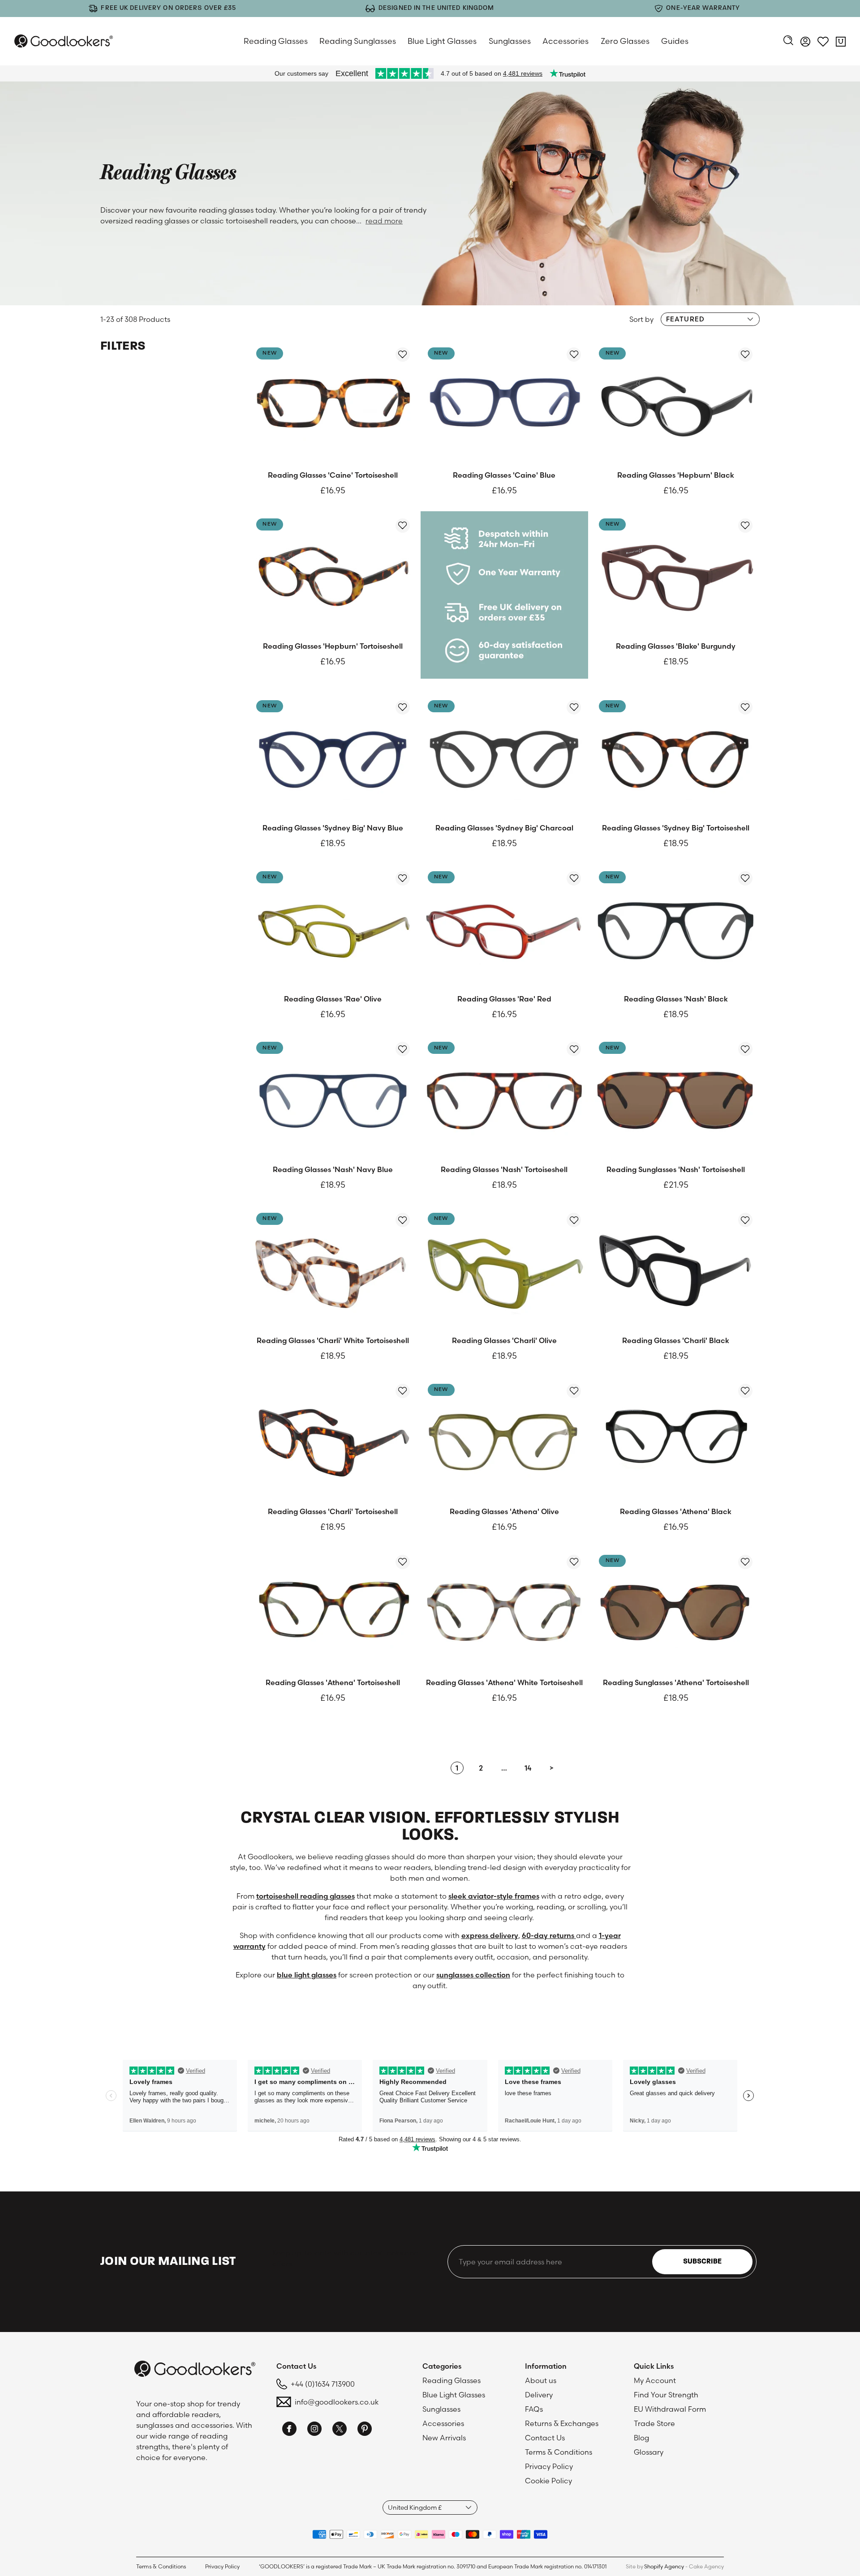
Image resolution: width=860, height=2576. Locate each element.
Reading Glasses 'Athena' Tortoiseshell (333, 1682)
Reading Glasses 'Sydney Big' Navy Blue (333, 828)
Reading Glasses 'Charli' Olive (504, 1340)
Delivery (539, 2395)
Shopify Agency (664, 2566)
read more (384, 221)
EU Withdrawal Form (670, 2409)
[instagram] (314, 2430)
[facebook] (289, 2430)
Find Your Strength (666, 2395)
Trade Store (654, 2423)
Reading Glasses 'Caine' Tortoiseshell (333, 475)
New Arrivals (444, 2438)
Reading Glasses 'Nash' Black (676, 999)
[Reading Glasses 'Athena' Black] (676, 1440)
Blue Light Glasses (442, 41)
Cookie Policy (548, 2481)
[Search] (788, 41)
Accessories (565, 41)
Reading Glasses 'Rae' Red (504, 999)
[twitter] (340, 2430)
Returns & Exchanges (562, 2423)
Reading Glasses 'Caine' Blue (504, 475)
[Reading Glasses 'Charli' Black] (676, 1269)
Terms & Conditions (559, 2452)
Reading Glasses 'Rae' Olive (333, 999)
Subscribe (702, 2262)
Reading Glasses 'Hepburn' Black (676, 475)
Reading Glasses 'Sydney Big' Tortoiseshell (676, 828)
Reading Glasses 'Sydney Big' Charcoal (504, 828)
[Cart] (841, 43)
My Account (655, 2380)
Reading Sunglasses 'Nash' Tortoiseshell (676, 1169)
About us (541, 2380)
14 (528, 1768)
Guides (675, 41)
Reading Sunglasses (358, 41)
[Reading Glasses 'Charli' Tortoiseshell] (333, 1440)
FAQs (534, 2409)
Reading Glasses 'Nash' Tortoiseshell (504, 1169)
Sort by (641, 319)
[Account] (805, 43)
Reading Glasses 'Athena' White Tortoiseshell (504, 1682)
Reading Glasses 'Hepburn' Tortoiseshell (333, 646)
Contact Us (545, 2438)
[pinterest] (365, 2430)
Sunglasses (510, 41)
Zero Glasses (625, 41)
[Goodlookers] (64, 41)
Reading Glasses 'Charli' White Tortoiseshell (333, 1340)
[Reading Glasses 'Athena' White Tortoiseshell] (505, 1611)
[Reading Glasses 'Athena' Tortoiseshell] (333, 1611)
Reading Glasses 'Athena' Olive (504, 1511)
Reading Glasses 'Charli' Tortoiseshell (333, 1511)
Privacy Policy (549, 2466)
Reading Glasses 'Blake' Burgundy (676, 646)
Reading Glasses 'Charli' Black (676, 1340)
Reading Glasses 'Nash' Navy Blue (333, 1169)
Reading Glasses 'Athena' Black (676, 1511)
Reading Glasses (276, 41)
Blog (641, 2438)
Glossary (649, 2452)
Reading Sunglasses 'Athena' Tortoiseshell (676, 1682)
